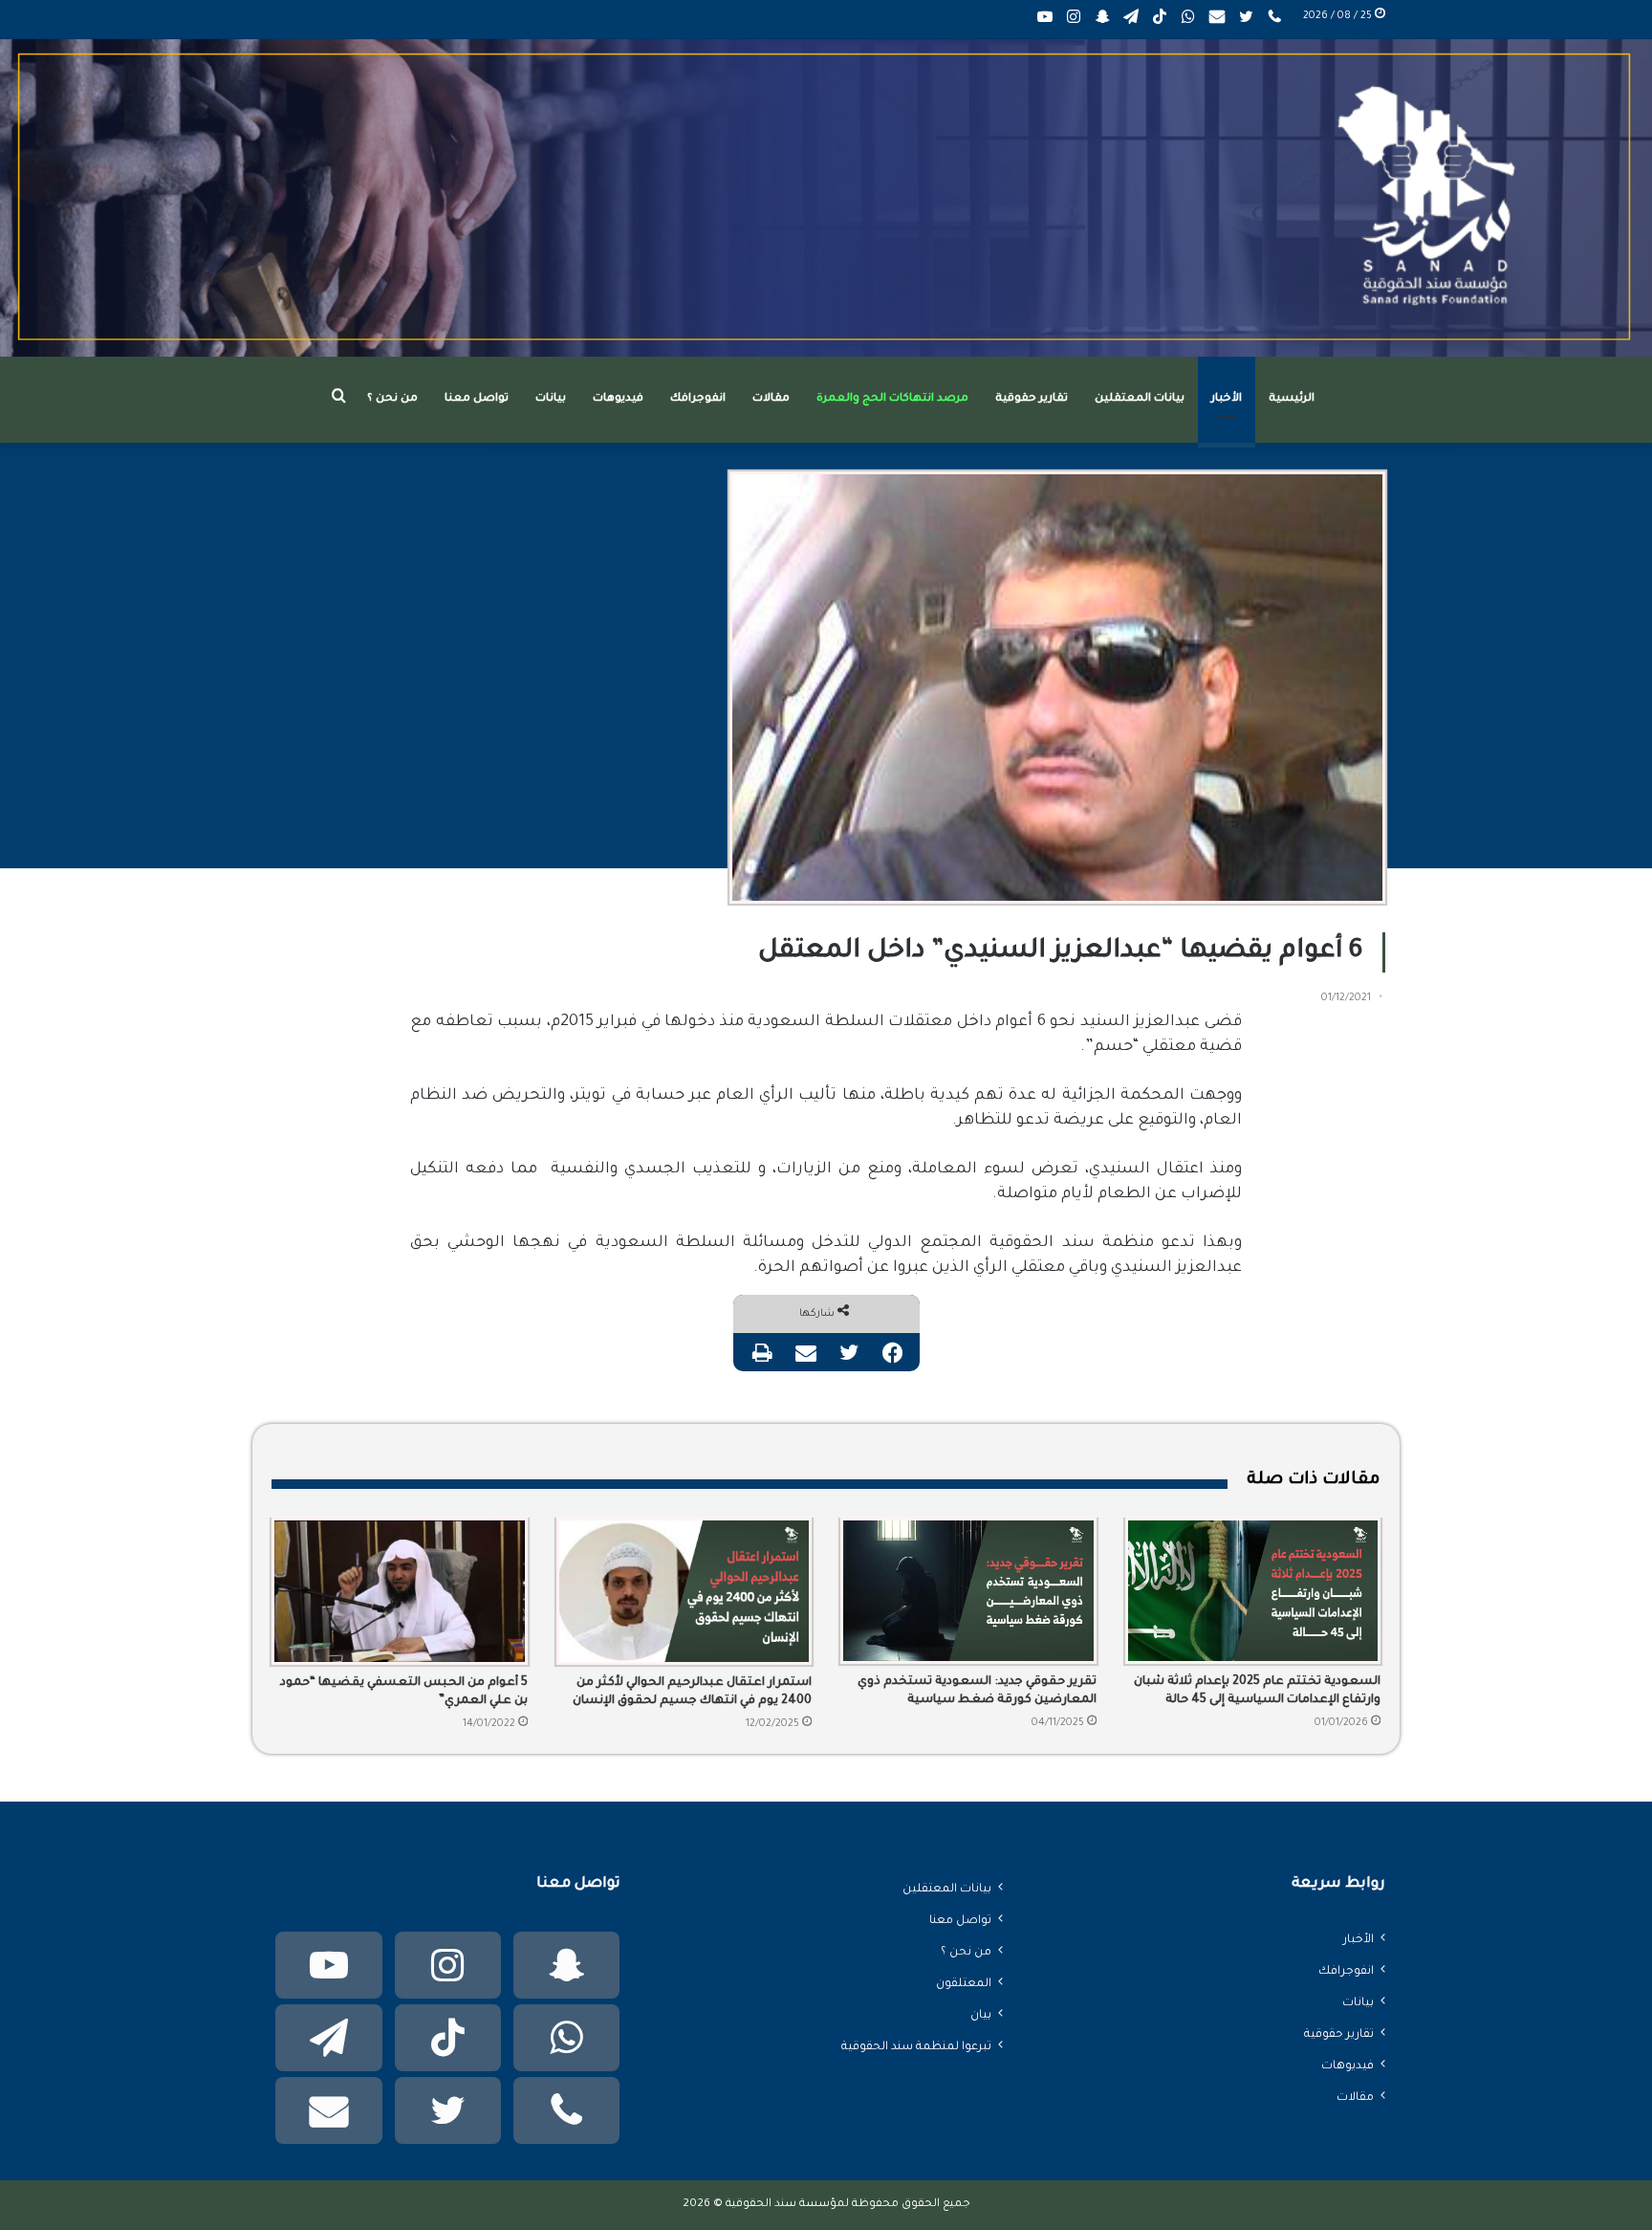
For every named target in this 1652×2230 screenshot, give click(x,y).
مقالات (771, 399)
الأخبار (1227, 399)
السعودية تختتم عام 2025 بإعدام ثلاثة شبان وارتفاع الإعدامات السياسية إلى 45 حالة (1257, 1691)
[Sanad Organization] (826, 198)
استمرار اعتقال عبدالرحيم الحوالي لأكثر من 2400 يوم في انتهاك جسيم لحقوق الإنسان (692, 1692)
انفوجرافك (698, 399)
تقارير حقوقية (1032, 399)
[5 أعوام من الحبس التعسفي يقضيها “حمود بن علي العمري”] (400, 1591)
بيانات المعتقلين (1140, 399)
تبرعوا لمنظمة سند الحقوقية (916, 2047)
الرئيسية (1292, 399)
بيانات (551, 399)
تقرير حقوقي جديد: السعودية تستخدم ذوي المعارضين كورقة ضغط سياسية (977, 1691)
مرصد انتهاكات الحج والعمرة (892, 399)
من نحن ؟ (392, 399)
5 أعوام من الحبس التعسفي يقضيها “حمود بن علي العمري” (404, 1692)
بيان (981, 2016)
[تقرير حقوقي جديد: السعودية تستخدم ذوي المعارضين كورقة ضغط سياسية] (968, 1591)
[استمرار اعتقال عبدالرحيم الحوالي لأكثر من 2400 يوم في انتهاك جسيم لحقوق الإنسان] (685, 1591)
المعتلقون (964, 1984)
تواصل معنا (477, 399)
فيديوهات (618, 399)
